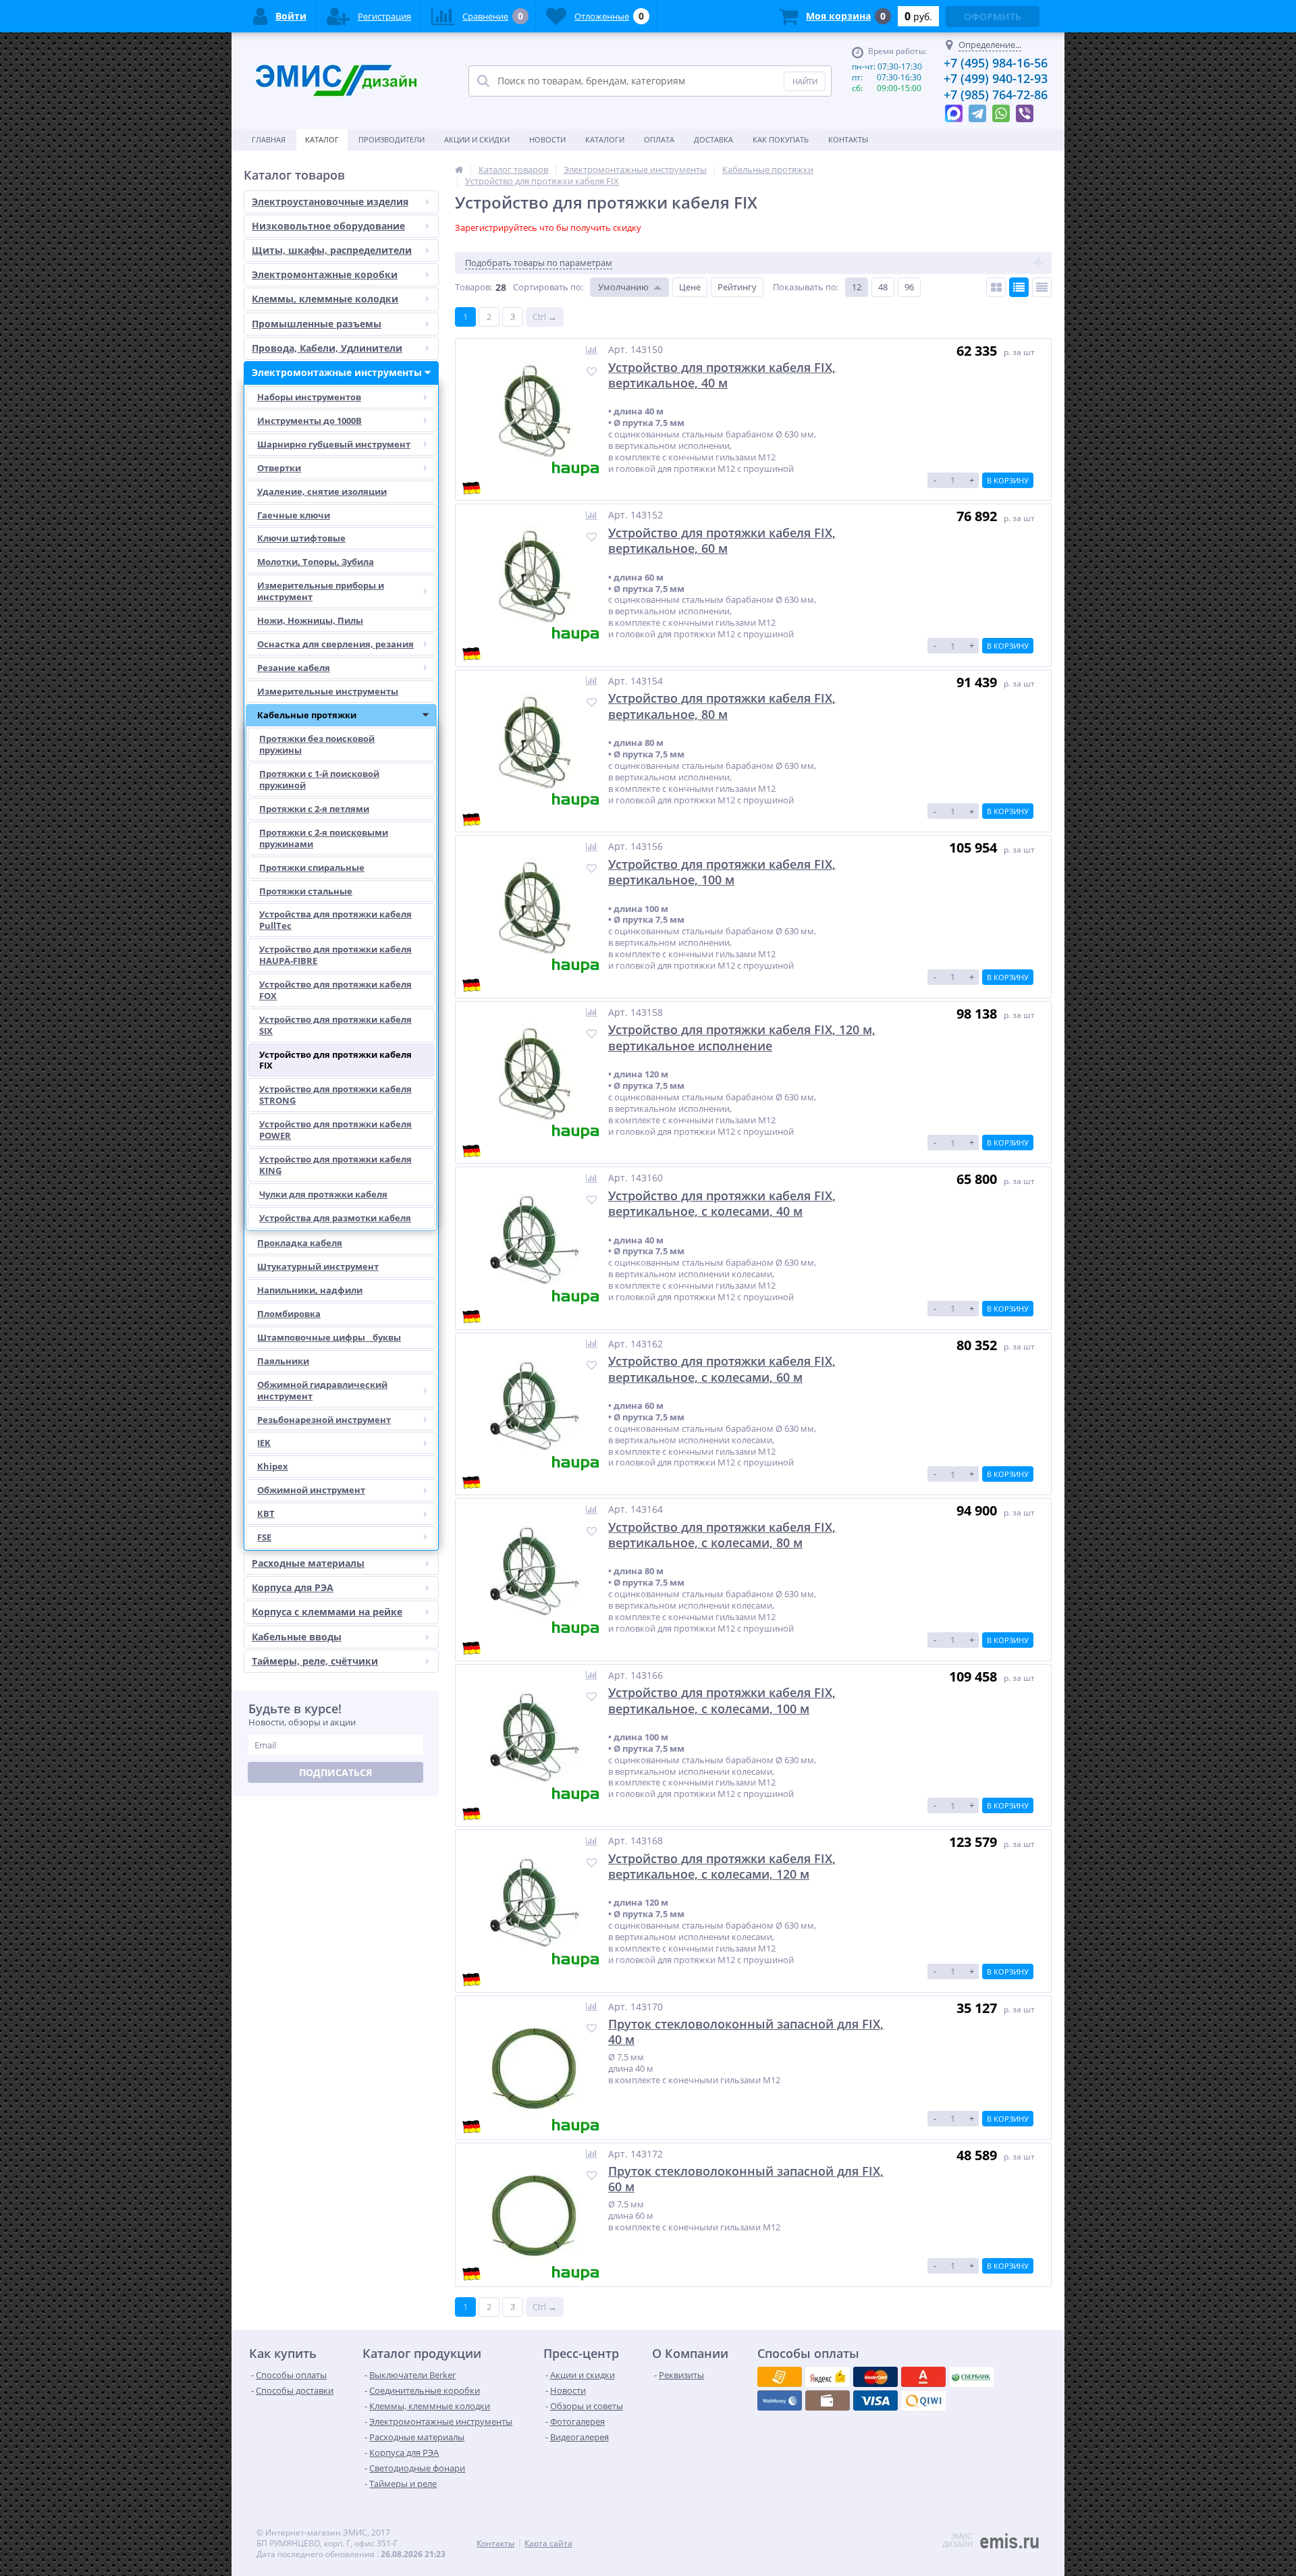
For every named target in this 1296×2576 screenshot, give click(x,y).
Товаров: (474, 287)
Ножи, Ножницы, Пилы (310, 620)
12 (857, 287)
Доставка (713, 139)
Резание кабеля (294, 668)
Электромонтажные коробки (325, 274)
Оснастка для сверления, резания (335, 644)
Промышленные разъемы (317, 324)
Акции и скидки (477, 139)
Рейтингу (737, 287)
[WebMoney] (875, 2377)
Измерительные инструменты (328, 691)
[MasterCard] (828, 2377)
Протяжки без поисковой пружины (317, 744)
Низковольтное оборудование (328, 226)
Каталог (322, 139)
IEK (264, 1443)
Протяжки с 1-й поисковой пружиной (319, 779)
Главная (269, 139)
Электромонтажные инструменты (337, 372)
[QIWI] (971, 2377)
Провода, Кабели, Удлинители (327, 348)
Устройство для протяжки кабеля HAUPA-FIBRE (335, 955)
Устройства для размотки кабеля (335, 1218)
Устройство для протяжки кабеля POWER (335, 1130)
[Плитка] (996, 287)
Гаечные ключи (294, 515)
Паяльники (283, 1361)
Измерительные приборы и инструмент (321, 591)
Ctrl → (545, 317)
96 (909, 287)
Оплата (659, 139)
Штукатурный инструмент (318, 1266)
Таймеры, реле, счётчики (315, 1661)
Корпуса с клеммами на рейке (327, 1612)
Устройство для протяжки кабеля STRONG (335, 1095)
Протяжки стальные (306, 891)
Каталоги (605, 139)
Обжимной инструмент (311, 1490)
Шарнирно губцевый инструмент (334, 444)
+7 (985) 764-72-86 (996, 95)
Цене (690, 287)
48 (883, 287)
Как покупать (781, 139)
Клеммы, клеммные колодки (325, 299)
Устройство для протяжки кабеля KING (335, 1165)
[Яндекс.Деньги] (923, 2377)
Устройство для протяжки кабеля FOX (335, 990)
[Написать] (954, 110)
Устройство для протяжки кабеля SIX (335, 1025)
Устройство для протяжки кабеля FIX (335, 1060)
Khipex (273, 1466)
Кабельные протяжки (307, 715)
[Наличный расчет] (875, 2400)
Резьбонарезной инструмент (324, 1420)
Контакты (848, 139)
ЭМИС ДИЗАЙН (957, 2540)
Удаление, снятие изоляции (322, 491)
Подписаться (335, 1772)
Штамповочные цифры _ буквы (329, 1337)
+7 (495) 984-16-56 (996, 63)
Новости (547, 139)
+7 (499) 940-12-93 (996, 78)
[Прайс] (1042, 287)
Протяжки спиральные (312, 867)
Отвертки (279, 468)
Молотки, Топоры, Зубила (316, 562)
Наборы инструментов (309, 397)
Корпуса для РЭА (293, 1587)
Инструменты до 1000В (309, 421)
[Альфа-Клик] (780, 2400)
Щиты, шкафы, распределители (332, 250)
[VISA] (780, 2377)
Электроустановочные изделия (330, 202)
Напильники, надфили (310, 1290)
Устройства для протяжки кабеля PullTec (335, 920)
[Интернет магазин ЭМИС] (459, 169)
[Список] (1019, 287)
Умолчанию (623, 287)
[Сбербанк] (828, 2400)
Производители (391, 139)
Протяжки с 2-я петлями (314, 809)
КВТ (266, 1513)
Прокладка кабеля (300, 1243)
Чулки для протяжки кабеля (323, 1194)
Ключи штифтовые (301, 538)
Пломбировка (289, 1314)
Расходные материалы (308, 1563)
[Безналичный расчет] (923, 2400)
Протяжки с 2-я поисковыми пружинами (324, 838)
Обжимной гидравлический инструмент (322, 1390)
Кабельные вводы (297, 1637)
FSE (264, 1537)
